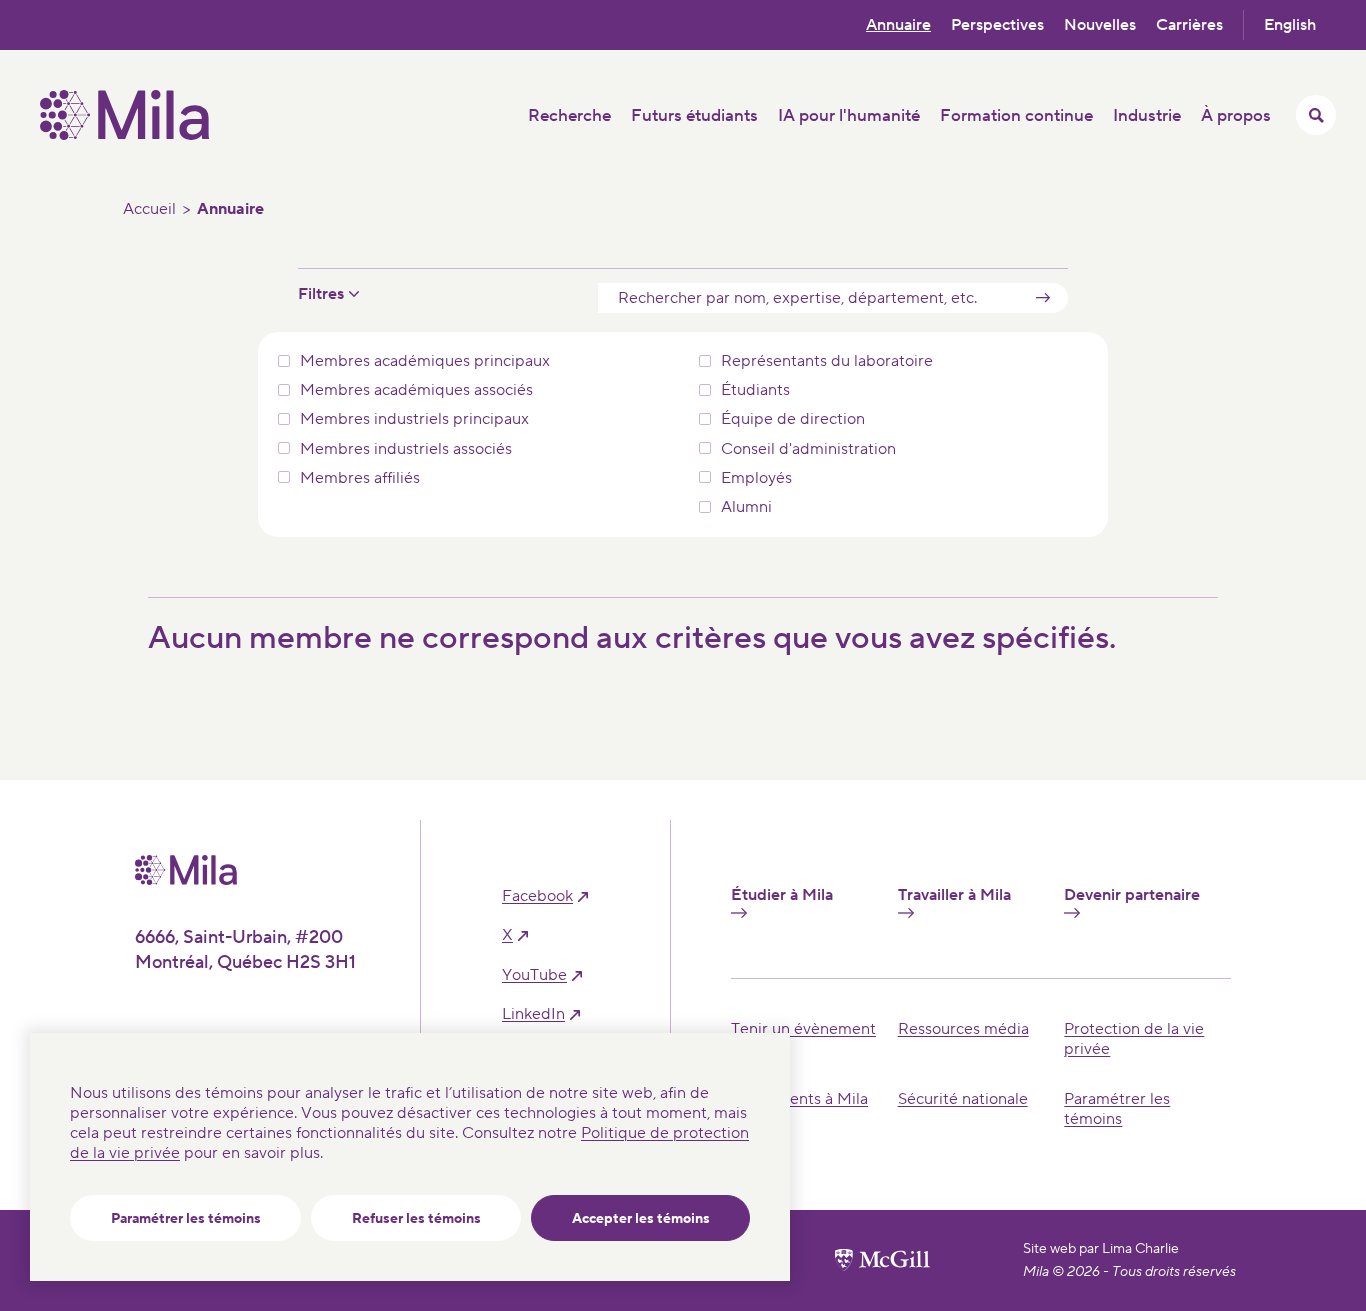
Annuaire (898, 25)
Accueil (149, 209)
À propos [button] (1236, 116)
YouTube (534, 975)
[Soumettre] (1043, 298)
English (1290, 25)
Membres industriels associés (406, 449)
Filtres (321, 294)
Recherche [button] (569, 116)
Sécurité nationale (963, 1099)
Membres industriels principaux (414, 419)
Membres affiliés (360, 478)
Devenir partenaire (1132, 895)
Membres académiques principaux (425, 361)
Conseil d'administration (808, 449)
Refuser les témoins (416, 1219)
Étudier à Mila (782, 895)
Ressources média (963, 1029)
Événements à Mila (799, 1099)
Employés (756, 478)
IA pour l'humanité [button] (849, 116)
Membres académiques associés (416, 390)
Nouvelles (1100, 25)
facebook (537, 896)
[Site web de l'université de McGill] (882, 1260)
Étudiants (755, 390)
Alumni (746, 507)
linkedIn (533, 1014)
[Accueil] (124, 135)
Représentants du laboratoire (827, 361)
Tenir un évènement (803, 1029)
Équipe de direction (793, 419)
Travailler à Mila (954, 895)
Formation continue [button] (1016, 116)
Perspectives (997, 25)
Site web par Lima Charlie (1101, 1249)
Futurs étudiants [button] (694, 116)
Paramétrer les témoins (186, 1219)
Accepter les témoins (641, 1219)
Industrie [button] (1147, 116)
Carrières (1189, 25)
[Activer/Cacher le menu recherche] (1316, 115)
